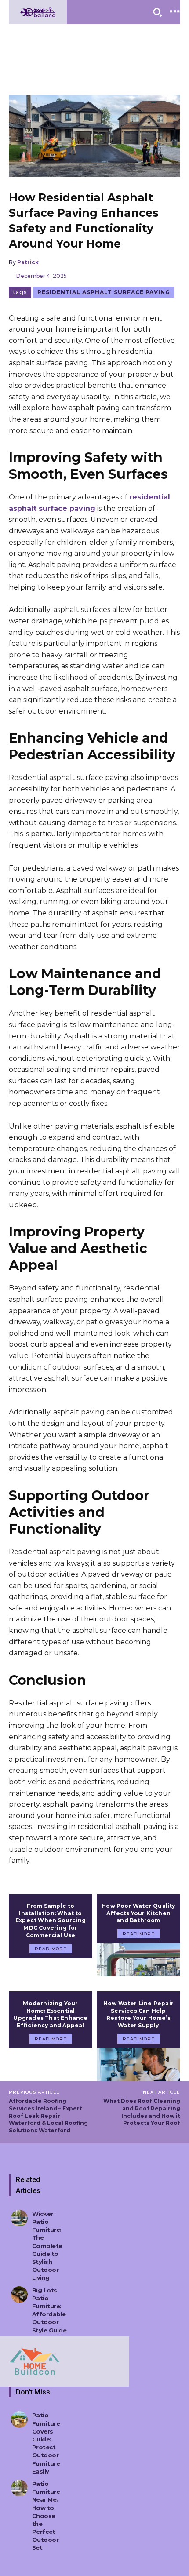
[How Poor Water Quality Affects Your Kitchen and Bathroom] (138, 1960)
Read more (51, 1949)
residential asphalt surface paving (104, 292)
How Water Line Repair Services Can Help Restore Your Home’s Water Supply (138, 2014)
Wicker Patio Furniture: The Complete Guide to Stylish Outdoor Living (47, 2246)
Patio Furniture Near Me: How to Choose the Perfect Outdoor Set (46, 2516)
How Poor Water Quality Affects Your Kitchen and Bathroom (138, 1913)
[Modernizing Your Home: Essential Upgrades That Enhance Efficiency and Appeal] (51, 2065)
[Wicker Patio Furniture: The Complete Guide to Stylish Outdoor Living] (19, 2218)
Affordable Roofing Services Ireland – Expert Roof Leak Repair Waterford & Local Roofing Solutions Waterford (48, 2116)
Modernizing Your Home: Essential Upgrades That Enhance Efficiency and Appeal (50, 2014)
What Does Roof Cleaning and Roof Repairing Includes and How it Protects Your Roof (142, 2112)
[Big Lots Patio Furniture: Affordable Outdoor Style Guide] (19, 2295)
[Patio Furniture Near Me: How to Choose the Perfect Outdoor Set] (19, 2488)
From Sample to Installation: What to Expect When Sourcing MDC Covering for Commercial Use (51, 1920)
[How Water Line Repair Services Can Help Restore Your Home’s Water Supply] (138, 2065)
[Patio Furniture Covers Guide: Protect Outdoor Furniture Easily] (19, 2419)
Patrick (28, 262)
